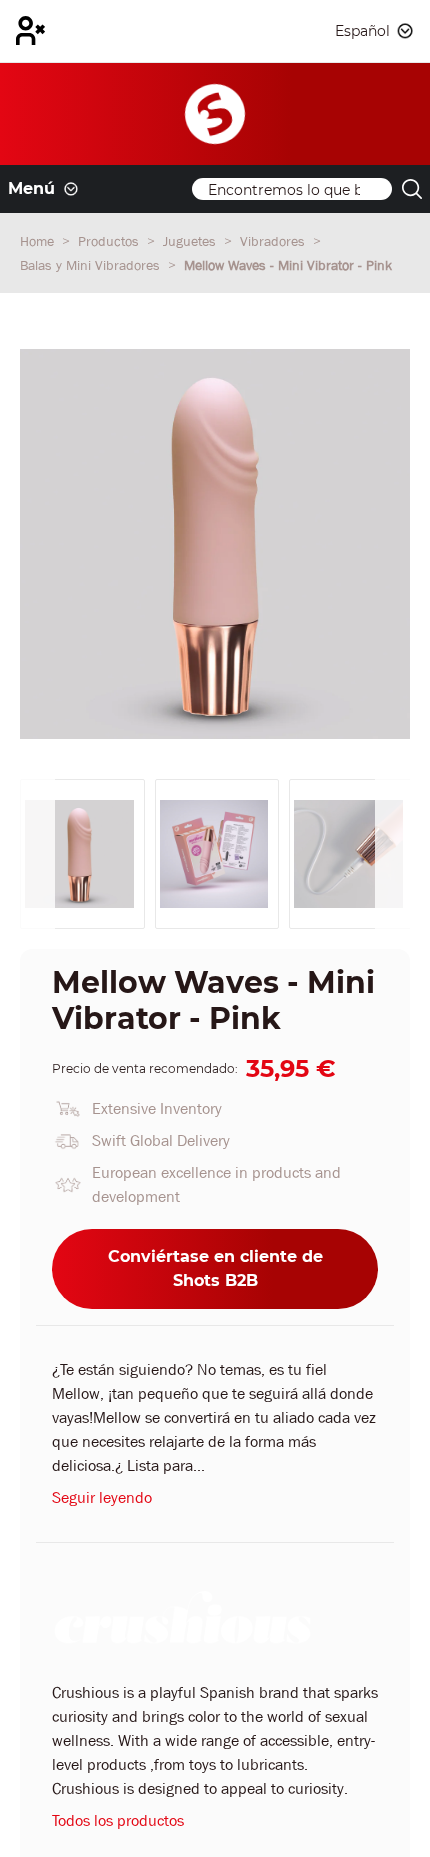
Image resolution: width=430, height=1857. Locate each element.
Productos (110, 241)
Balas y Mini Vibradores (92, 265)
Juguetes (191, 241)
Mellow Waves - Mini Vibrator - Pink (288, 265)
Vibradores (274, 241)
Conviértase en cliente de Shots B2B (215, 1268)
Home (39, 241)
